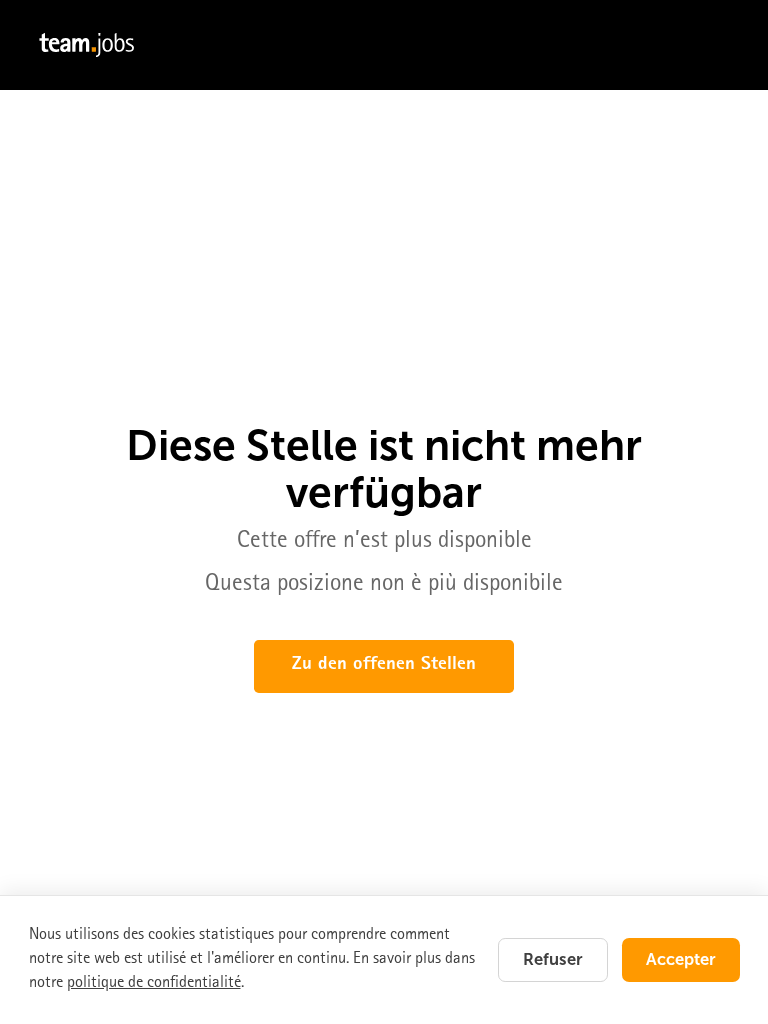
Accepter (681, 959)
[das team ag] (384, 45)
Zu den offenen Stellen (384, 665)
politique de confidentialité (154, 983)
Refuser (553, 959)
